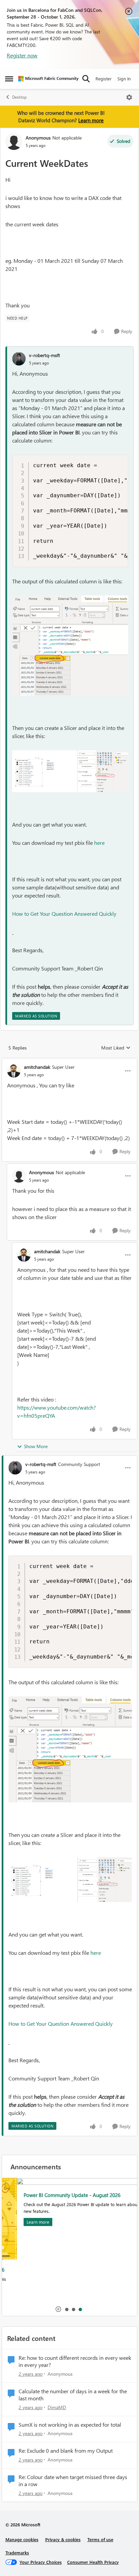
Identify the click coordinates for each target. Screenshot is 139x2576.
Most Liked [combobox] (116, 1048)
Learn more (91, 120)
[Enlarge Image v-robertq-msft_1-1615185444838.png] (70, 771)
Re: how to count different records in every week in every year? (75, 2361)
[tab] (66, 2309)
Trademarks (17, 2553)
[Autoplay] (58, 2309)
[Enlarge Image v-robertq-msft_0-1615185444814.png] (70, 646)
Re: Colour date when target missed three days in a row (73, 2481)
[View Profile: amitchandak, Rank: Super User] (14, 1071)
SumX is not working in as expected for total (70, 2425)
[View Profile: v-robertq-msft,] (19, 359)
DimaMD (57, 2407)
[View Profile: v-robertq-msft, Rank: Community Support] (15, 1468)
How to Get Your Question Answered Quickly (65, 914)
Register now (22, 55)
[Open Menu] (129, 97)
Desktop (19, 97)
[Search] (86, 79)
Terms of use (100, 2539)
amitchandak (37, 1067)
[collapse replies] (69, 1061)
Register (104, 79)
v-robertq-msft (45, 355)
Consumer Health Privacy (93, 2562)
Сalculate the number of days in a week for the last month (73, 2395)
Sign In (124, 79)
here (99, 843)
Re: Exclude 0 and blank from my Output (66, 2451)
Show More (36, 1446)
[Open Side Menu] (9, 79)
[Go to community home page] (48, 79)
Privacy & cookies (63, 2539)
